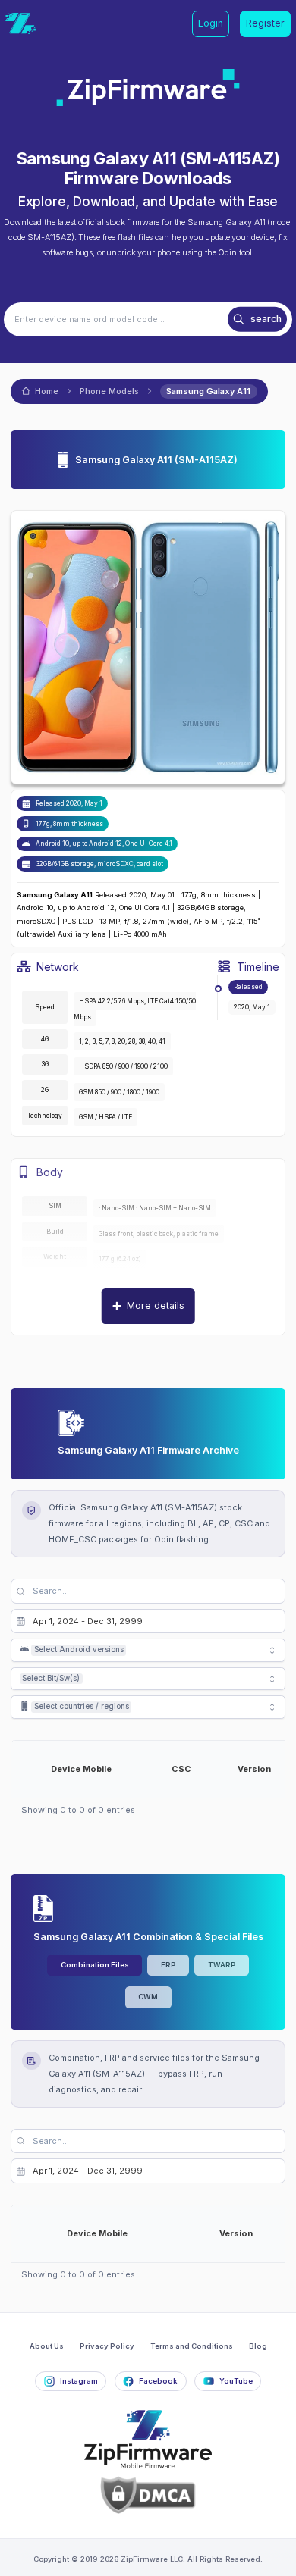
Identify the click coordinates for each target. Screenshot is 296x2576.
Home (47, 391)
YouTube (236, 2381)
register (265, 23)
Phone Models (109, 391)
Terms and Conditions (192, 2346)
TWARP (222, 1965)
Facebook (158, 2381)
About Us (47, 2346)
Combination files (95, 1965)
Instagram (79, 2381)
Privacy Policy (107, 2346)
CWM (148, 1997)
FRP (168, 1965)
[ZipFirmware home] (20, 23)
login (211, 23)
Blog (258, 2346)
